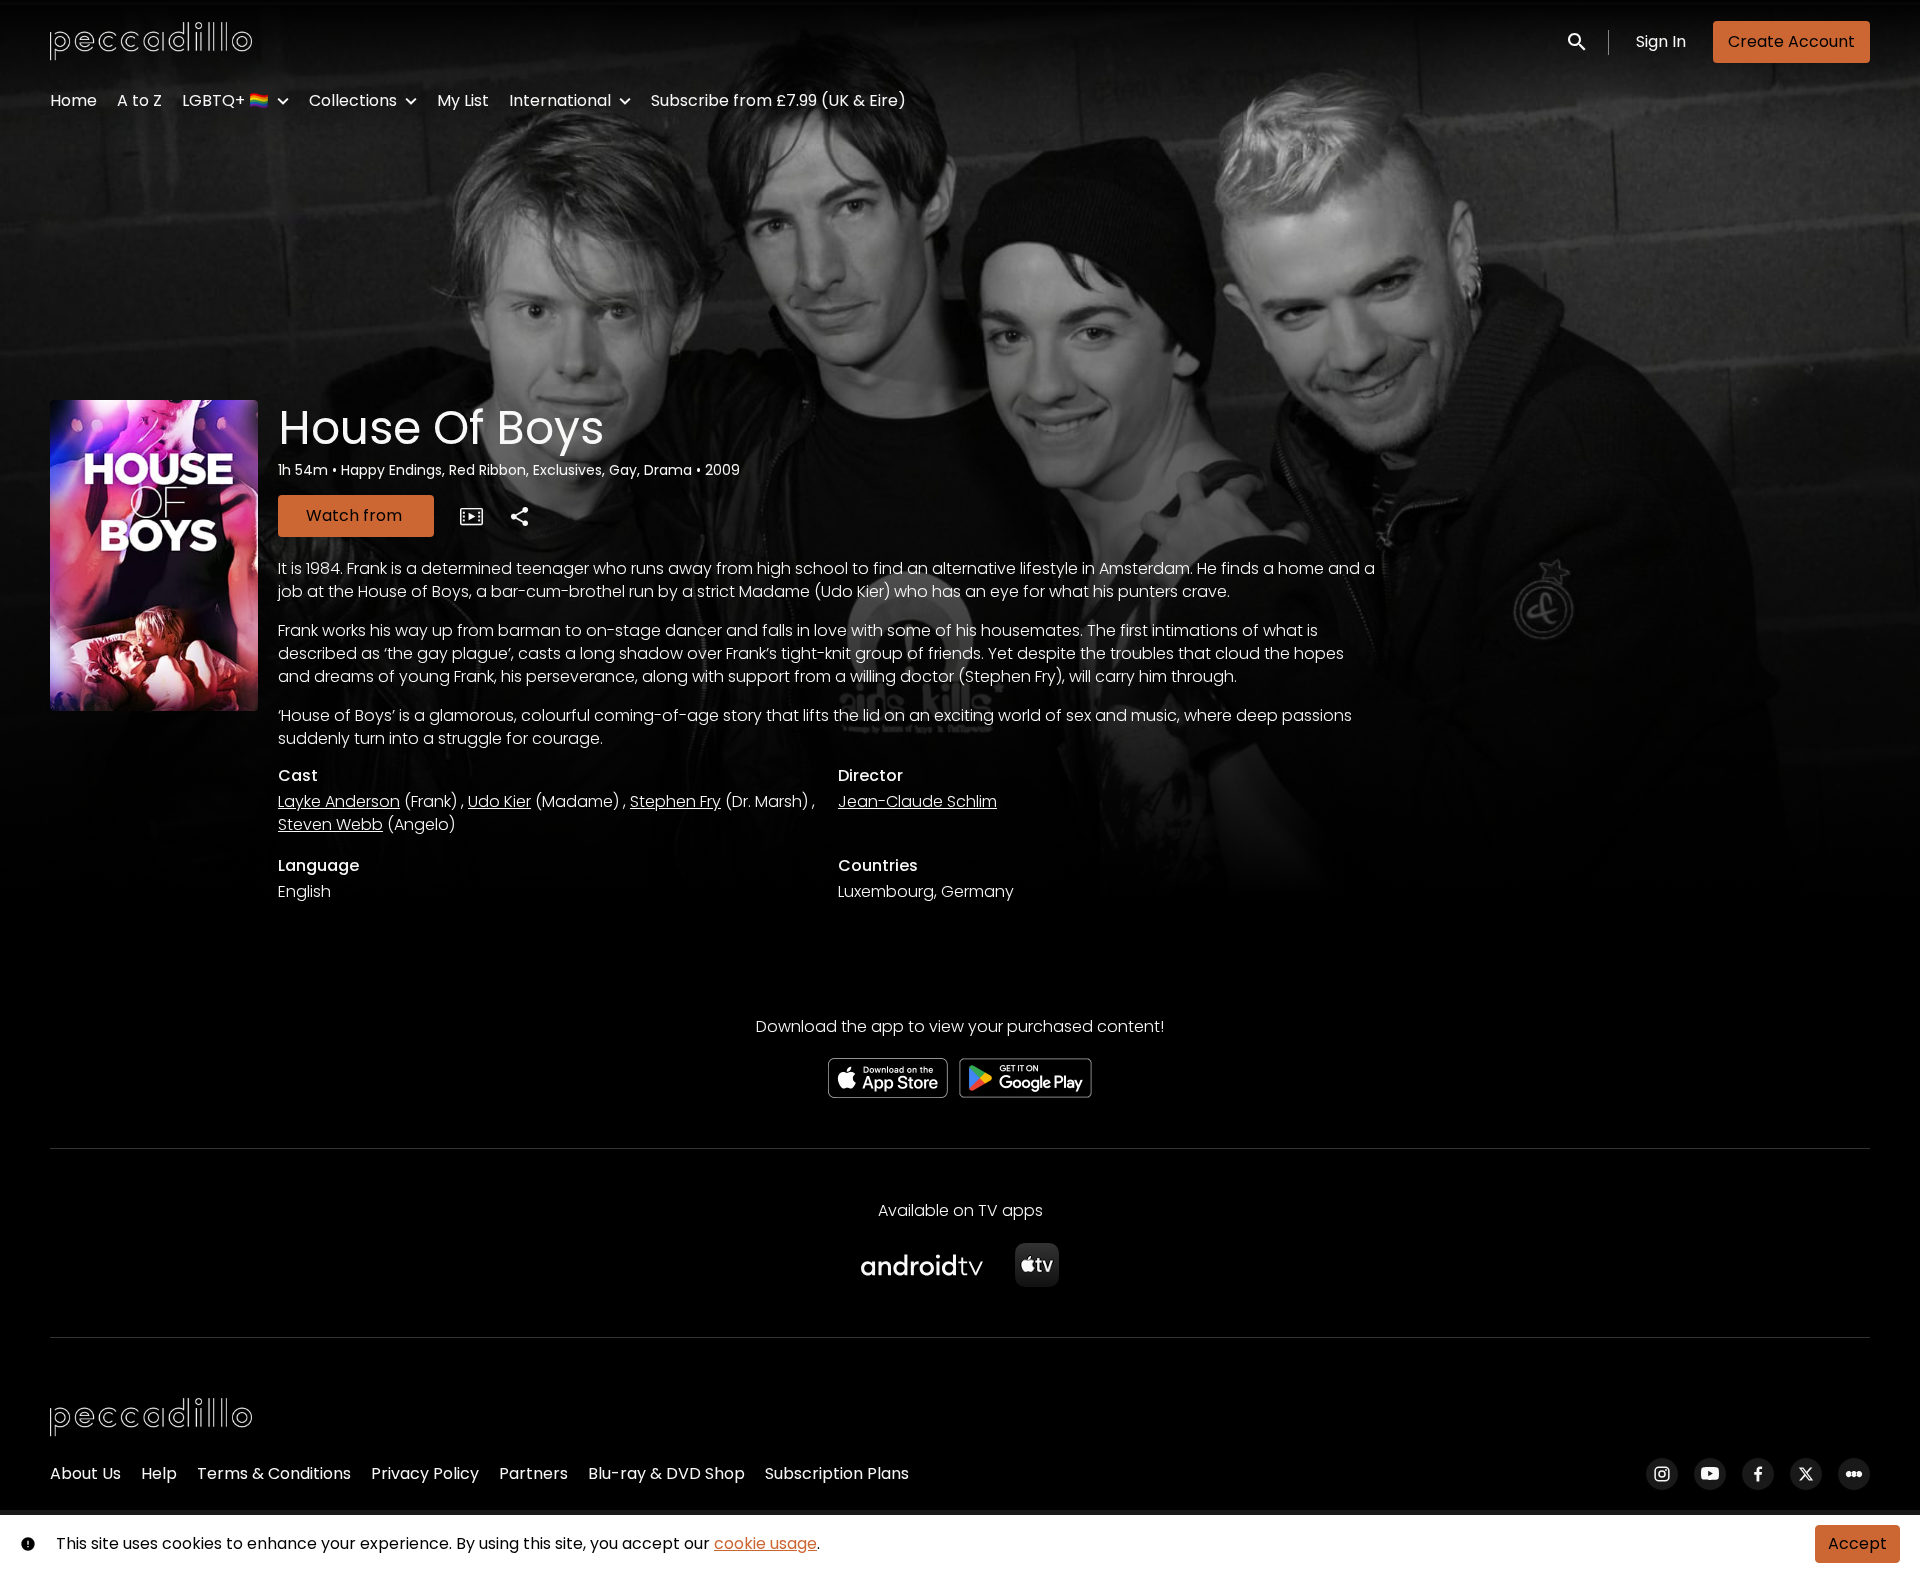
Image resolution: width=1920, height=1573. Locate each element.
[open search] (1578, 41)
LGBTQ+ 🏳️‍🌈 (225, 100)
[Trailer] (471, 516)
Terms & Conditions (274, 1473)
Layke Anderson (339, 801)
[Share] (519, 516)
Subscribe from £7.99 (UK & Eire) (778, 100)
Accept (1857, 1543)
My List (463, 100)
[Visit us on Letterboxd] (1854, 1474)
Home (73, 100)
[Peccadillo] (151, 1418)
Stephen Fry (675, 801)
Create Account (1791, 41)
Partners (533, 1473)
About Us (85, 1473)
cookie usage (765, 1543)
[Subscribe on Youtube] (1710, 1474)
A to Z (139, 100)
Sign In (1661, 41)
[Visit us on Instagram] (1662, 1474)
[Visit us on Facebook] (1758, 1474)
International (560, 100)
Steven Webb (330, 824)
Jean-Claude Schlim (917, 801)
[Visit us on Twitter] (1806, 1474)
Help (159, 1473)
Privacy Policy (425, 1473)
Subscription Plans (837, 1473)
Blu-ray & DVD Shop (666, 1473)
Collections (353, 100)
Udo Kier (499, 801)
